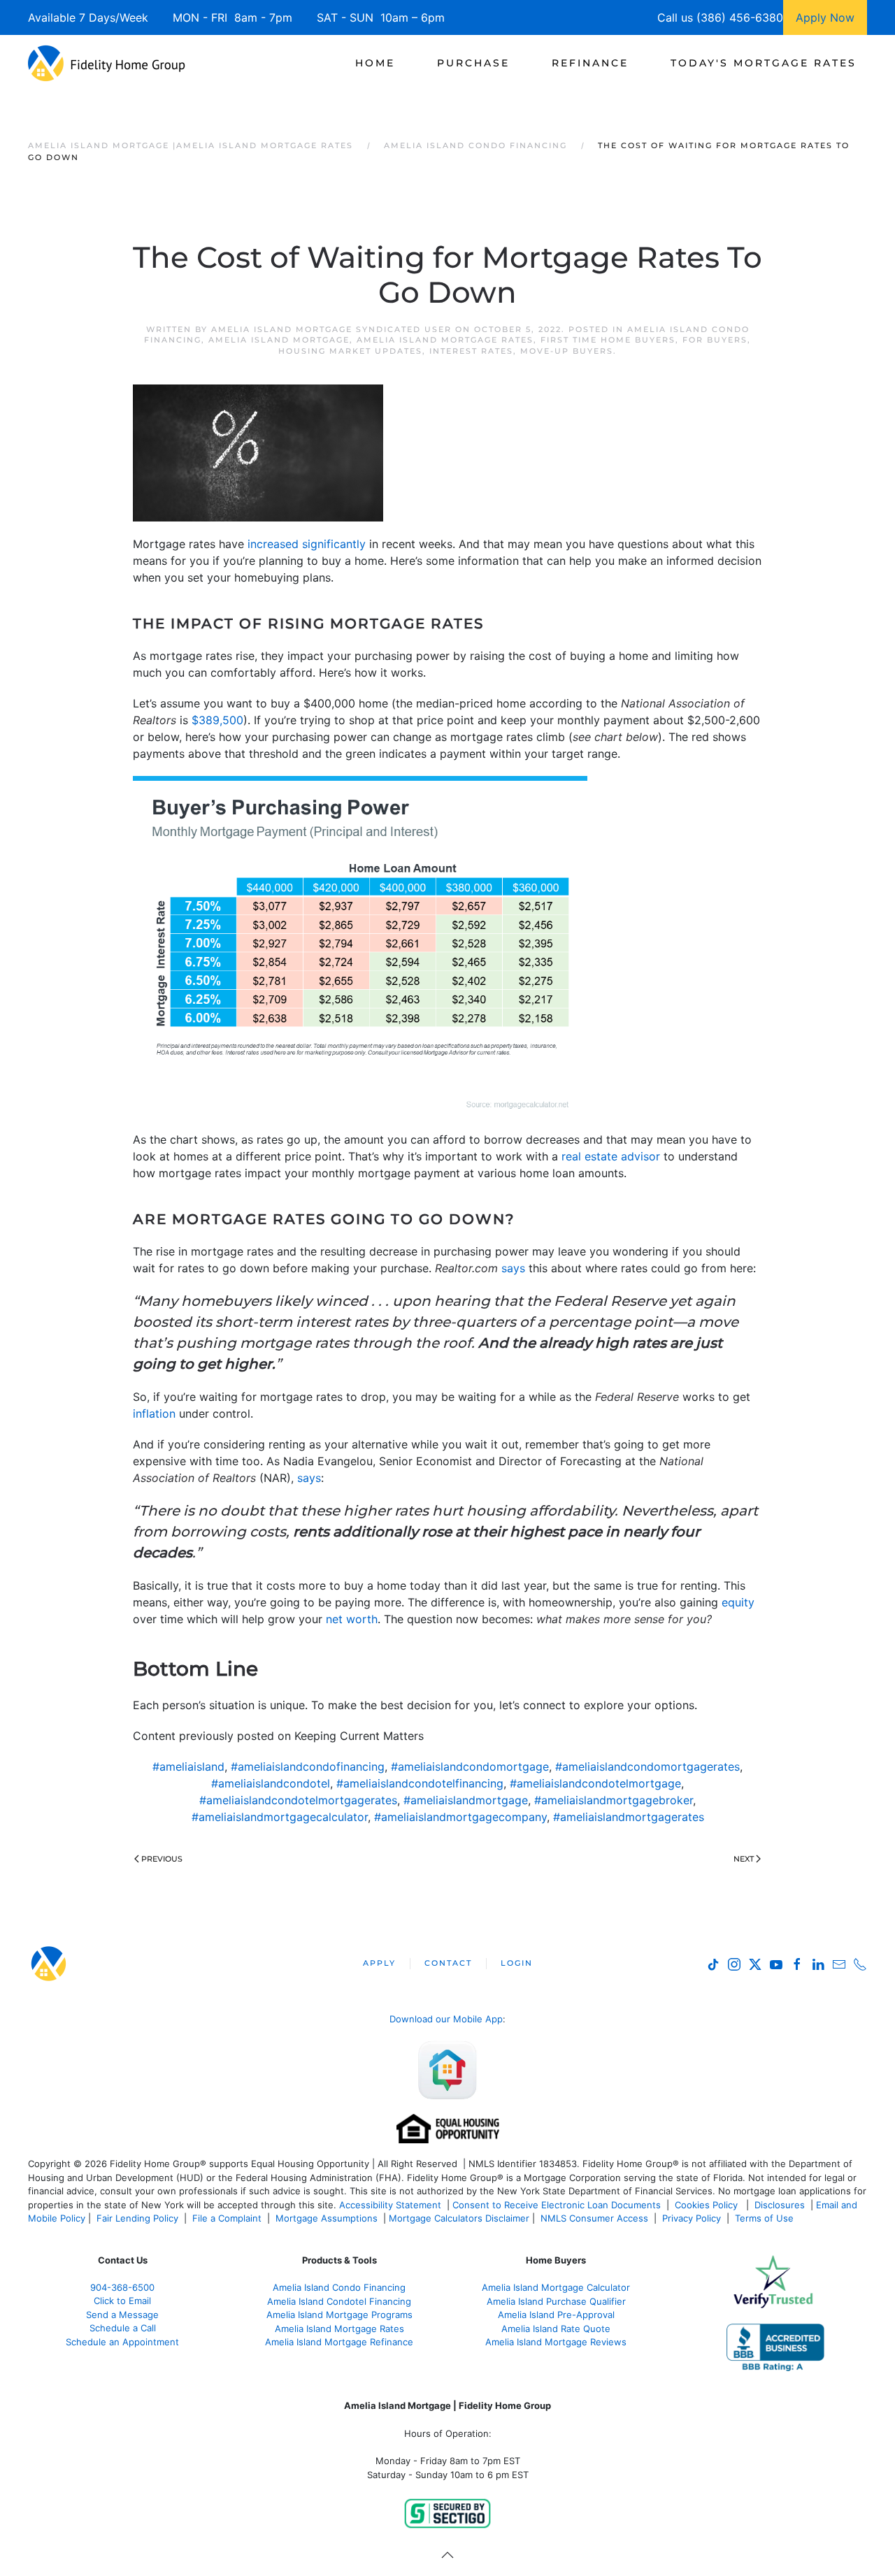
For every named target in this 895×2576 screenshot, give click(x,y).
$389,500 (217, 720)
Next (744, 1859)
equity (738, 1602)
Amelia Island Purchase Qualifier (556, 2301)
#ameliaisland (188, 1766)
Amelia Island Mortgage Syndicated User (331, 329)
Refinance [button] (590, 63)
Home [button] (375, 63)
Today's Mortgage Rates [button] (764, 63)
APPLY (379, 1963)
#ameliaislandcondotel (271, 1783)
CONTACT (448, 1963)
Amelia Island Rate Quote (556, 2329)
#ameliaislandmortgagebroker (614, 1800)
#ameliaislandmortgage (466, 1800)
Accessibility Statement (390, 2205)
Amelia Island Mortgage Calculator (556, 2287)
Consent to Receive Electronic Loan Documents (557, 2205)
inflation (154, 1413)
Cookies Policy (708, 2205)
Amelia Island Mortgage (279, 340)
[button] (447, 2555)
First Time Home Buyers (608, 340)
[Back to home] (107, 63)
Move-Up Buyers (567, 351)
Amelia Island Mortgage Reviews (556, 2342)
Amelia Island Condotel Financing (339, 2301)
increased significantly (307, 544)
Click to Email (122, 2301)
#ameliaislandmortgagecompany (460, 1817)
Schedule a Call (123, 2328)
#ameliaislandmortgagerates (629, 1817)
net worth (352, 1619)
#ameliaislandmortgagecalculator (280, 1817)
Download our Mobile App (446, 2019)
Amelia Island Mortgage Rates (445, 340)
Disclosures (780, 2205)
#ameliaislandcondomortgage (470, 1766)
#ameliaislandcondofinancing (308, 1766)
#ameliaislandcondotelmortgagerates (298, 1800)
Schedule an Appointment (122, 2342)
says (513, 1268)
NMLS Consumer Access (594, 2218)
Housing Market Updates (350, 351)
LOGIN (517, 1963)
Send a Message (122, 2315)
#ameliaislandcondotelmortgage (595, 1783)
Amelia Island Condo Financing (339, 2287)
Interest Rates (471, 351)
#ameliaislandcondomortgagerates (647, 1766)
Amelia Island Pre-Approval (556, 2315)
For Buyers (715, 340)
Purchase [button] (473, 63)
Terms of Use (766, 2218)
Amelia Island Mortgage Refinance (339, 2342)
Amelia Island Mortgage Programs (339, 2315)
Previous (162, 1859)
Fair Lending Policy (137, 2218)
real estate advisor (611, 1156)
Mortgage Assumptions (327, 2218)
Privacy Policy (692, 2218)
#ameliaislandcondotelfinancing (420, 1783)
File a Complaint (228, 2218)
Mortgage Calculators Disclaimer (459, 2218)
